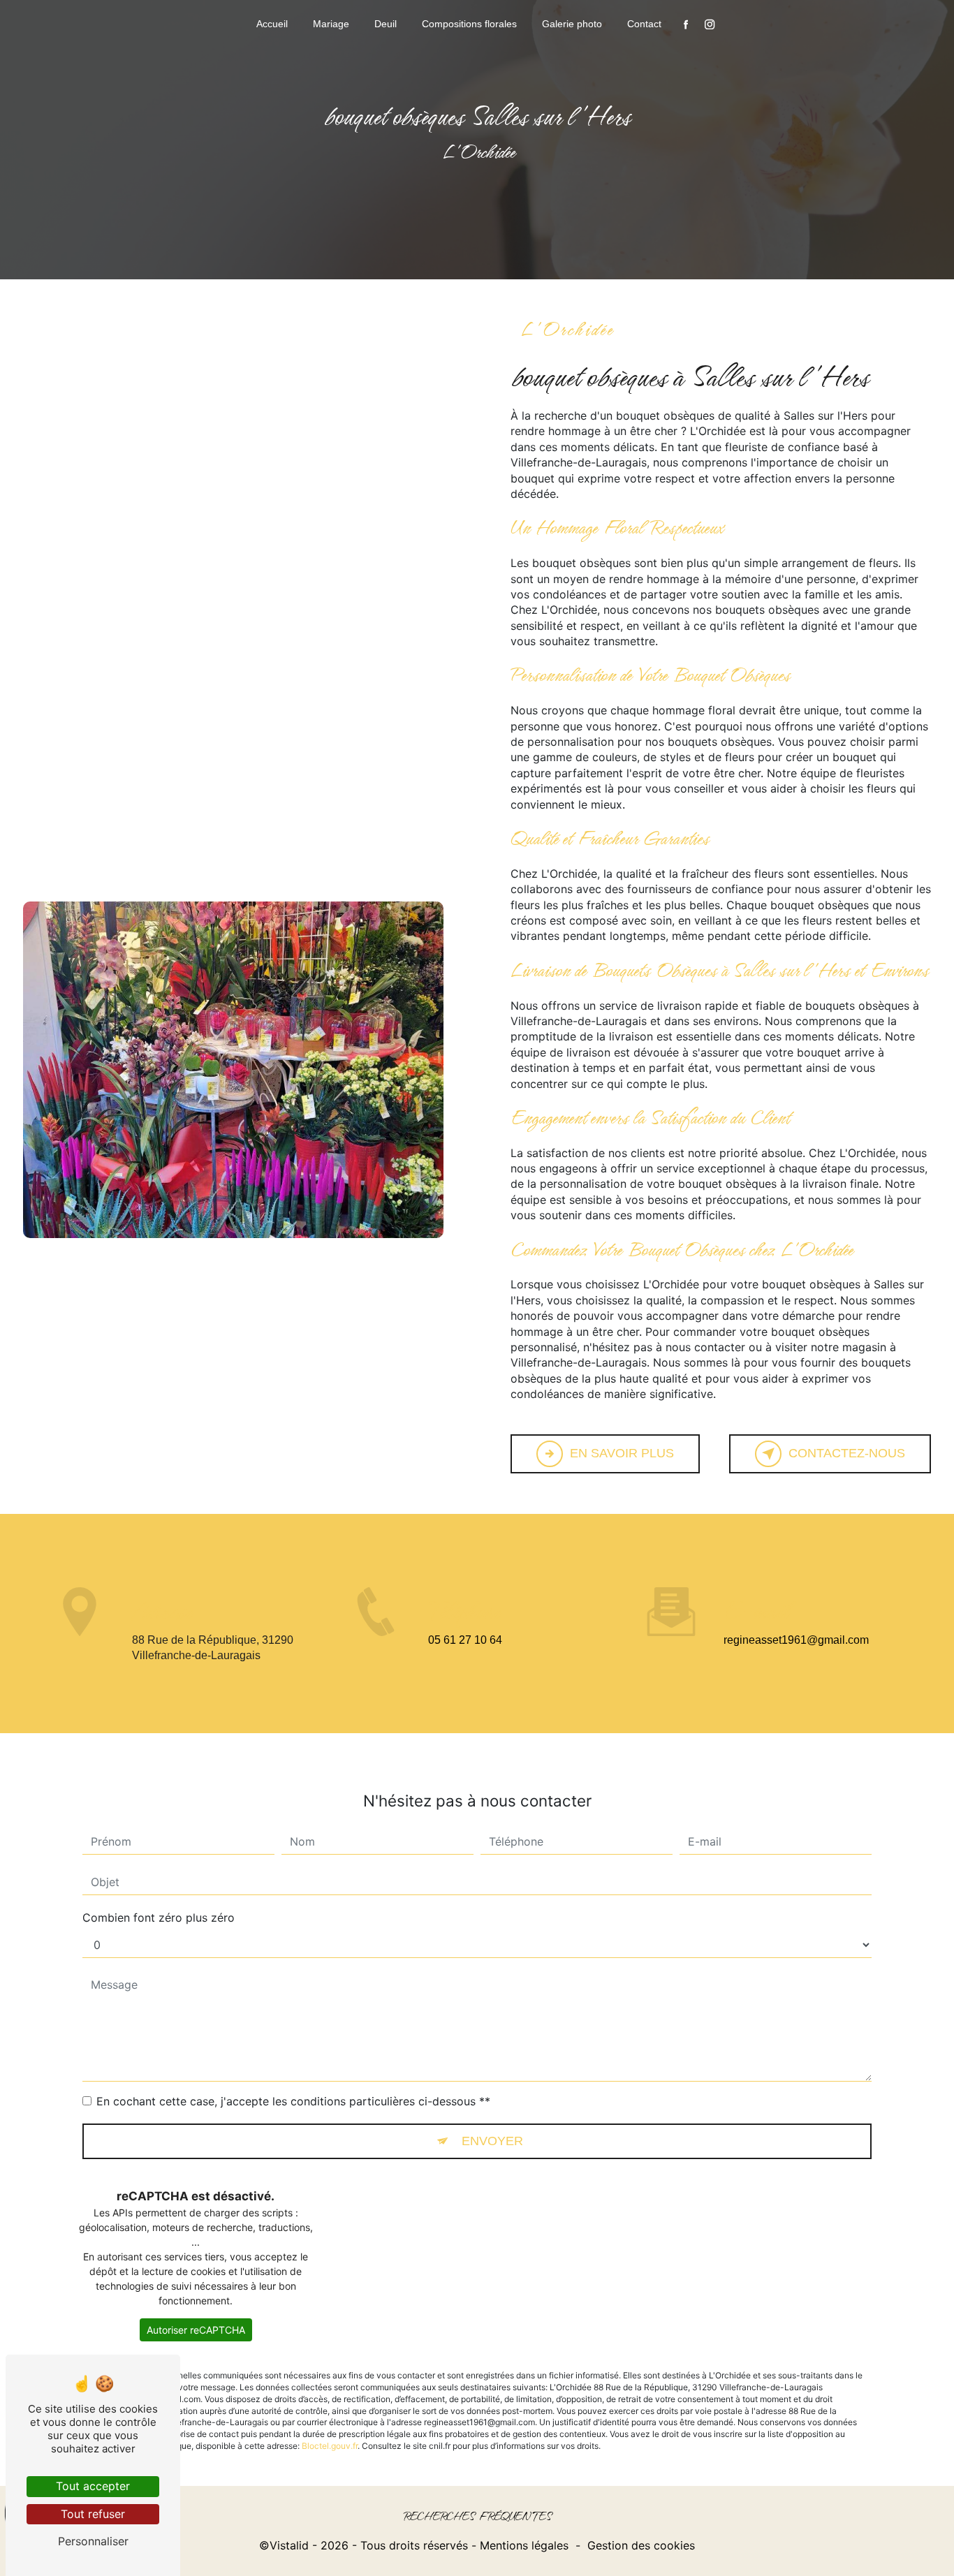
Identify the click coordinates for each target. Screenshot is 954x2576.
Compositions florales (469, 24)
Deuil (386, 24)
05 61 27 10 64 (465, 1640)
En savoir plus (622, 1453)
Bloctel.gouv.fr (330, 2446)
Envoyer (492, 2141)
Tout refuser (93, 2514)
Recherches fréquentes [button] (477, 2517)
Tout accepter (93, 2486)
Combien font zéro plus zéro (159, 1918)
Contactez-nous (847, 1453)
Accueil (272, 24)
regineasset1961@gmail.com (796, 1640)
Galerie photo (572, 24)
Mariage (331, 24)
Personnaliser (93, 2541)
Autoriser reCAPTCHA (196, 2330)
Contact (644, 24)
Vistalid (289, 2545)
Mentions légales (524, 2545)
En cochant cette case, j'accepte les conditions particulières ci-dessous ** (293, 2101)
